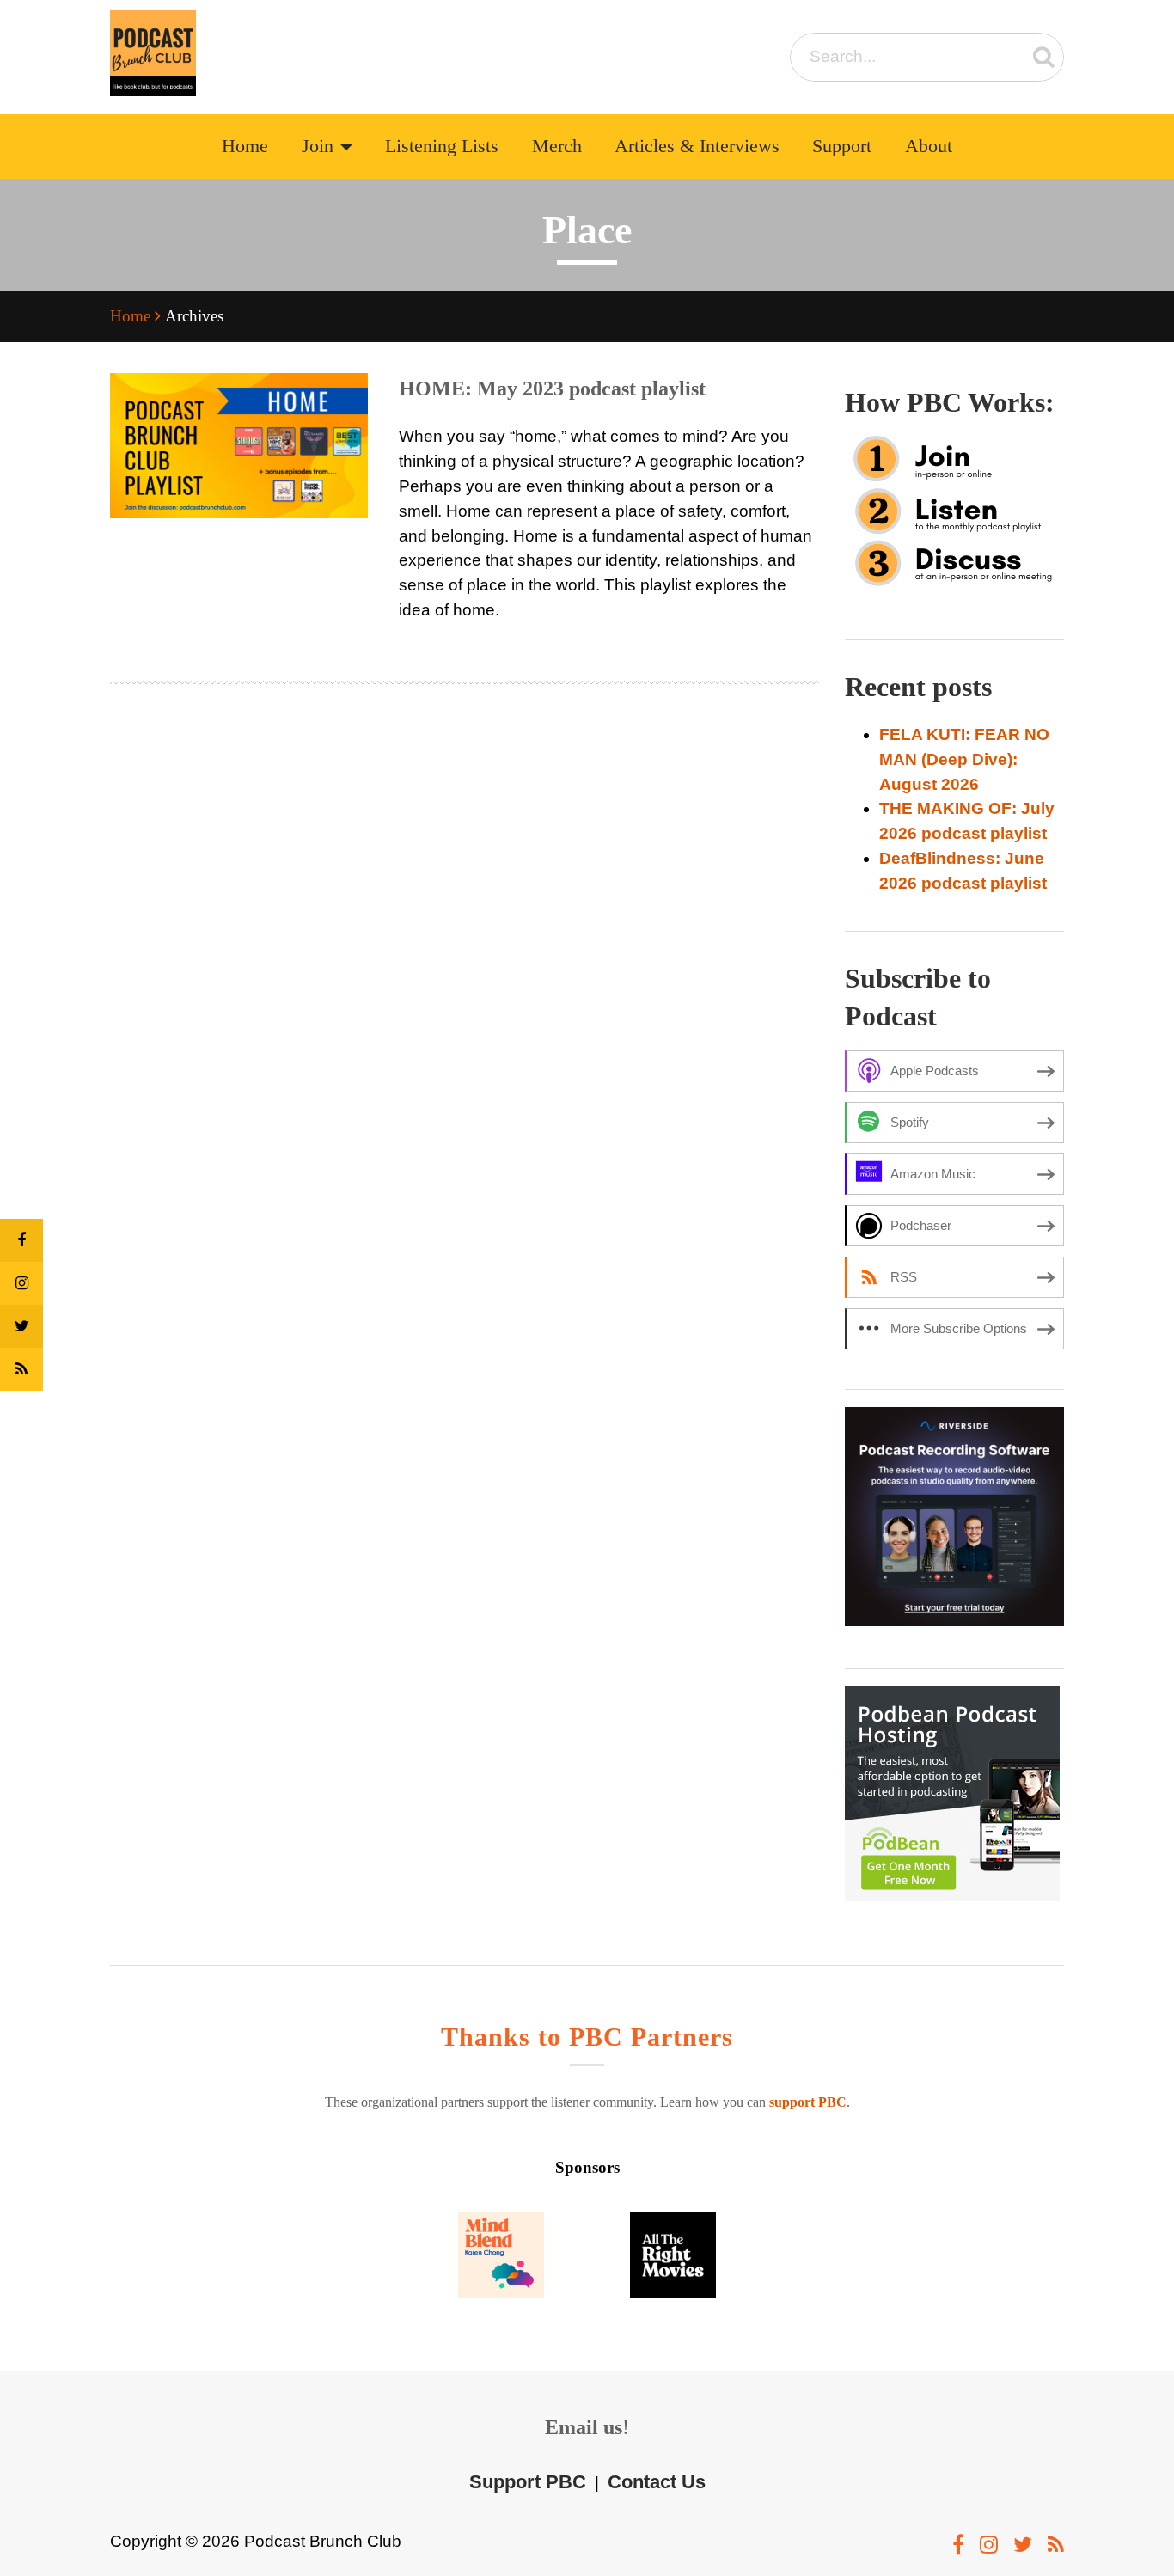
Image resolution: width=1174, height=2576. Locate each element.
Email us (584, 2427)
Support (842, 146)
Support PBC (528, 2482)
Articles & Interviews (697, 146)
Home (245, 146)
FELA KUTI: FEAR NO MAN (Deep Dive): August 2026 (964, 759)
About (929, 146)
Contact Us (657, 2482)
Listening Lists (442, 146)
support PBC (808, 2102)
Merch (557, 146)
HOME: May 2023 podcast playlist (552, 389)
